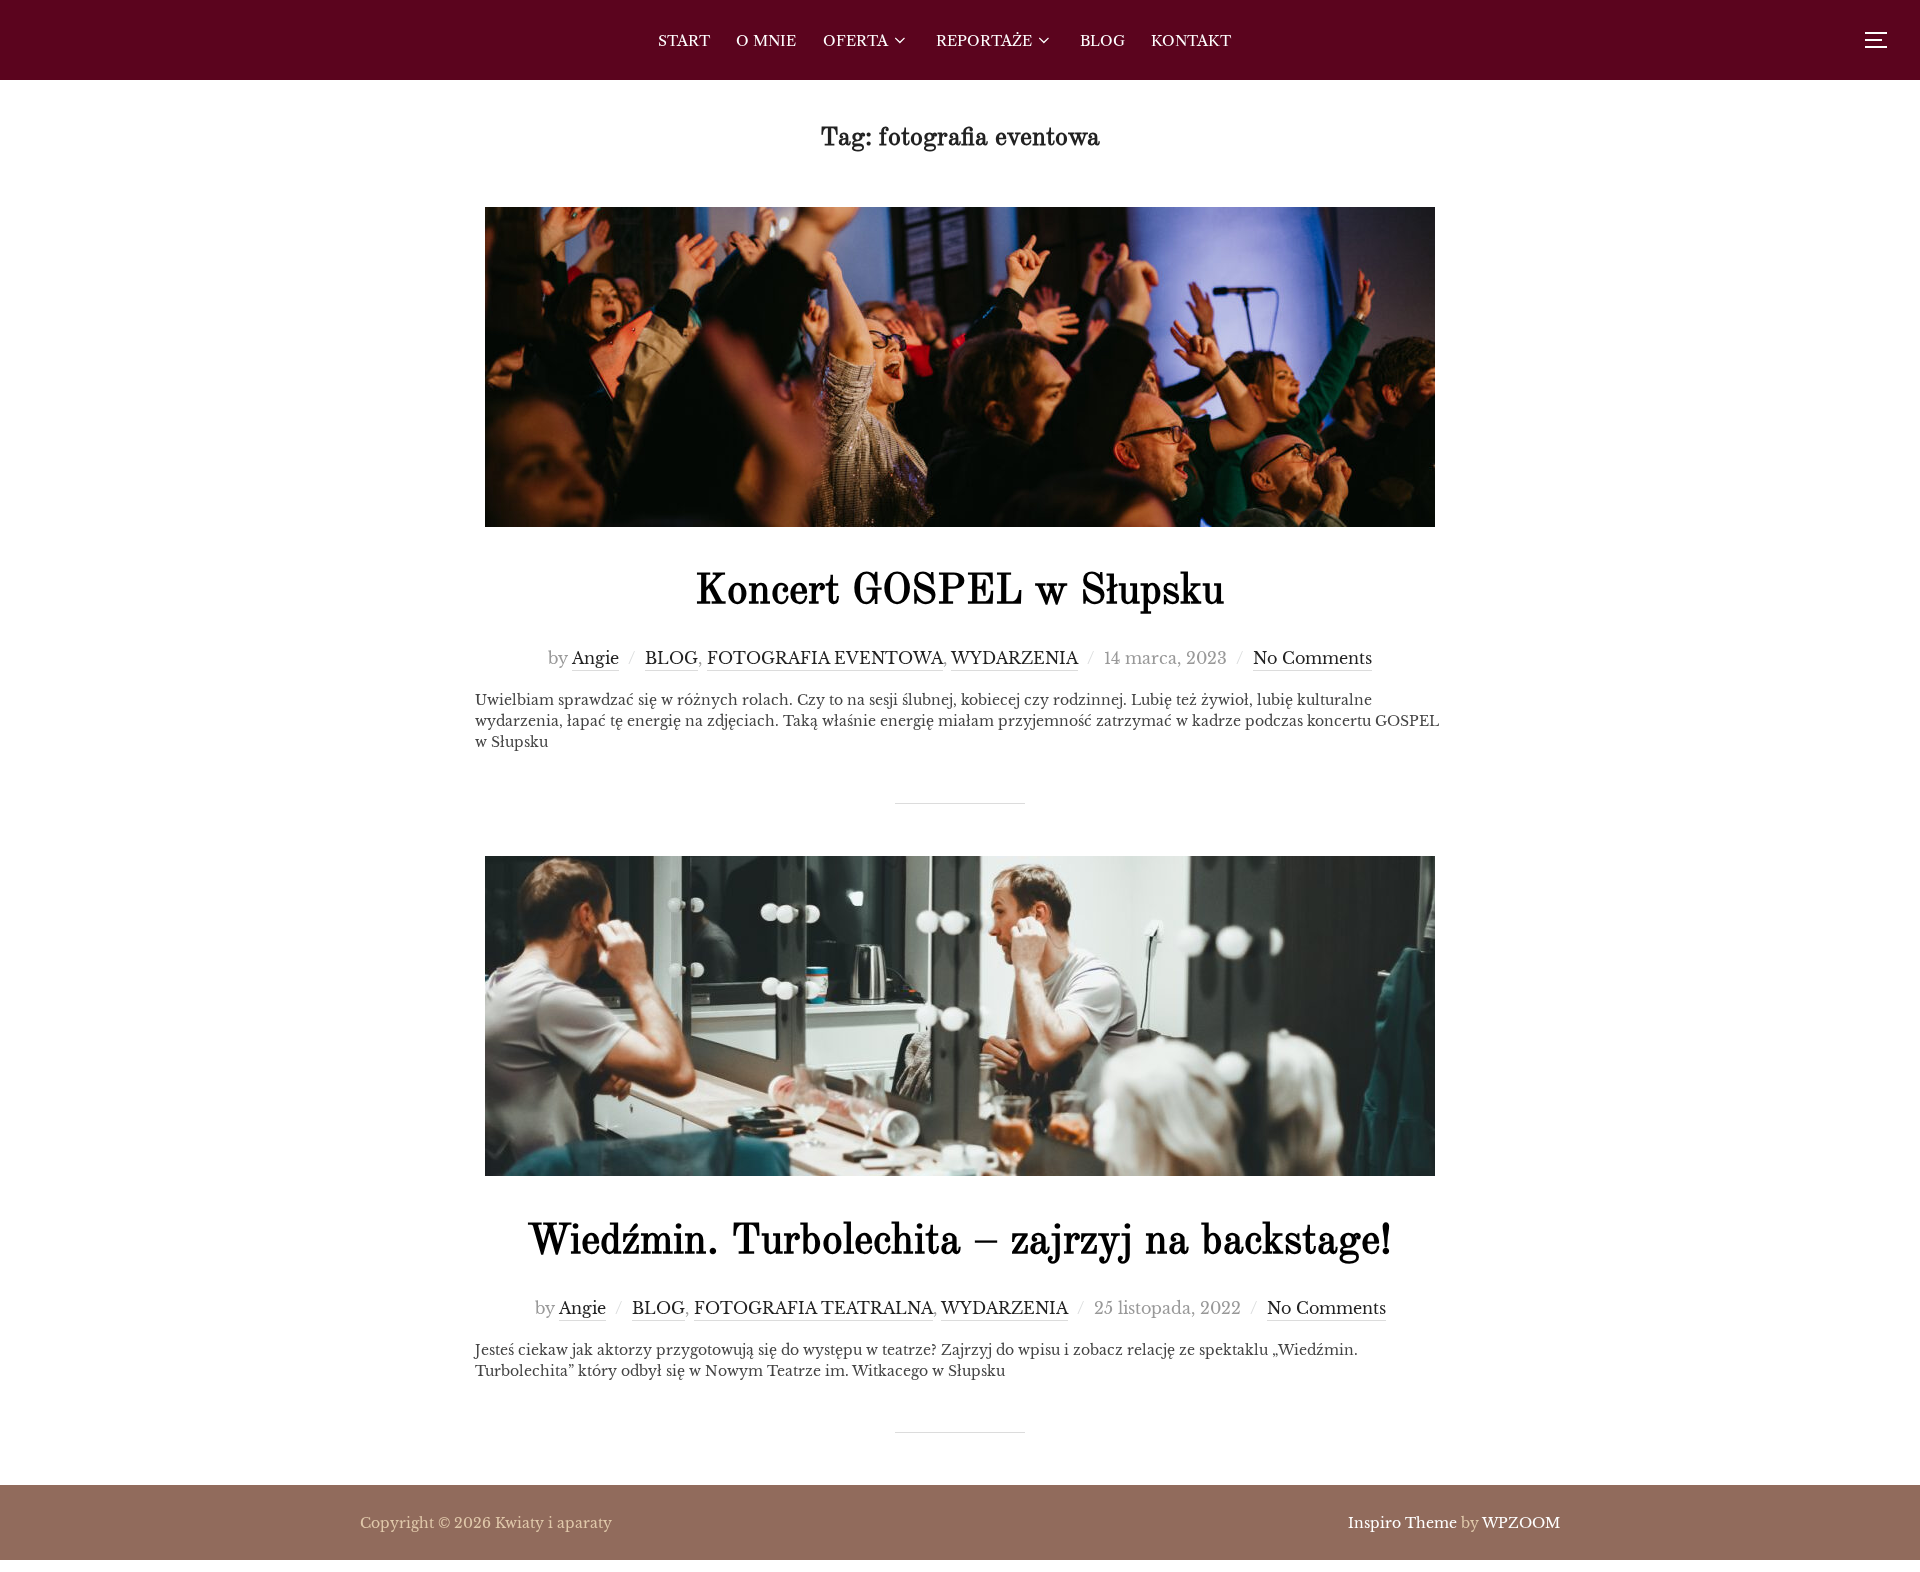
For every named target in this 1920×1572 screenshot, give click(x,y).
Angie (595, 658)
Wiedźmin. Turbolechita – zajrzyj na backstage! (959, 1242)
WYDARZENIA (1014, 658)
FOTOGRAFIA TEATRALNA (813, 1308)
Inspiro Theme (1402, 1523)
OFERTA (855, 40)
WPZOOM (1521, 1523)
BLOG (1102, 40)
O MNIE (766, 40)
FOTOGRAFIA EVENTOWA (825, 658)
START (684, 40)
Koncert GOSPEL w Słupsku (959, 592)
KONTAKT (1191, 40)
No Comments (1312, 658)
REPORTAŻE (984, 40)
